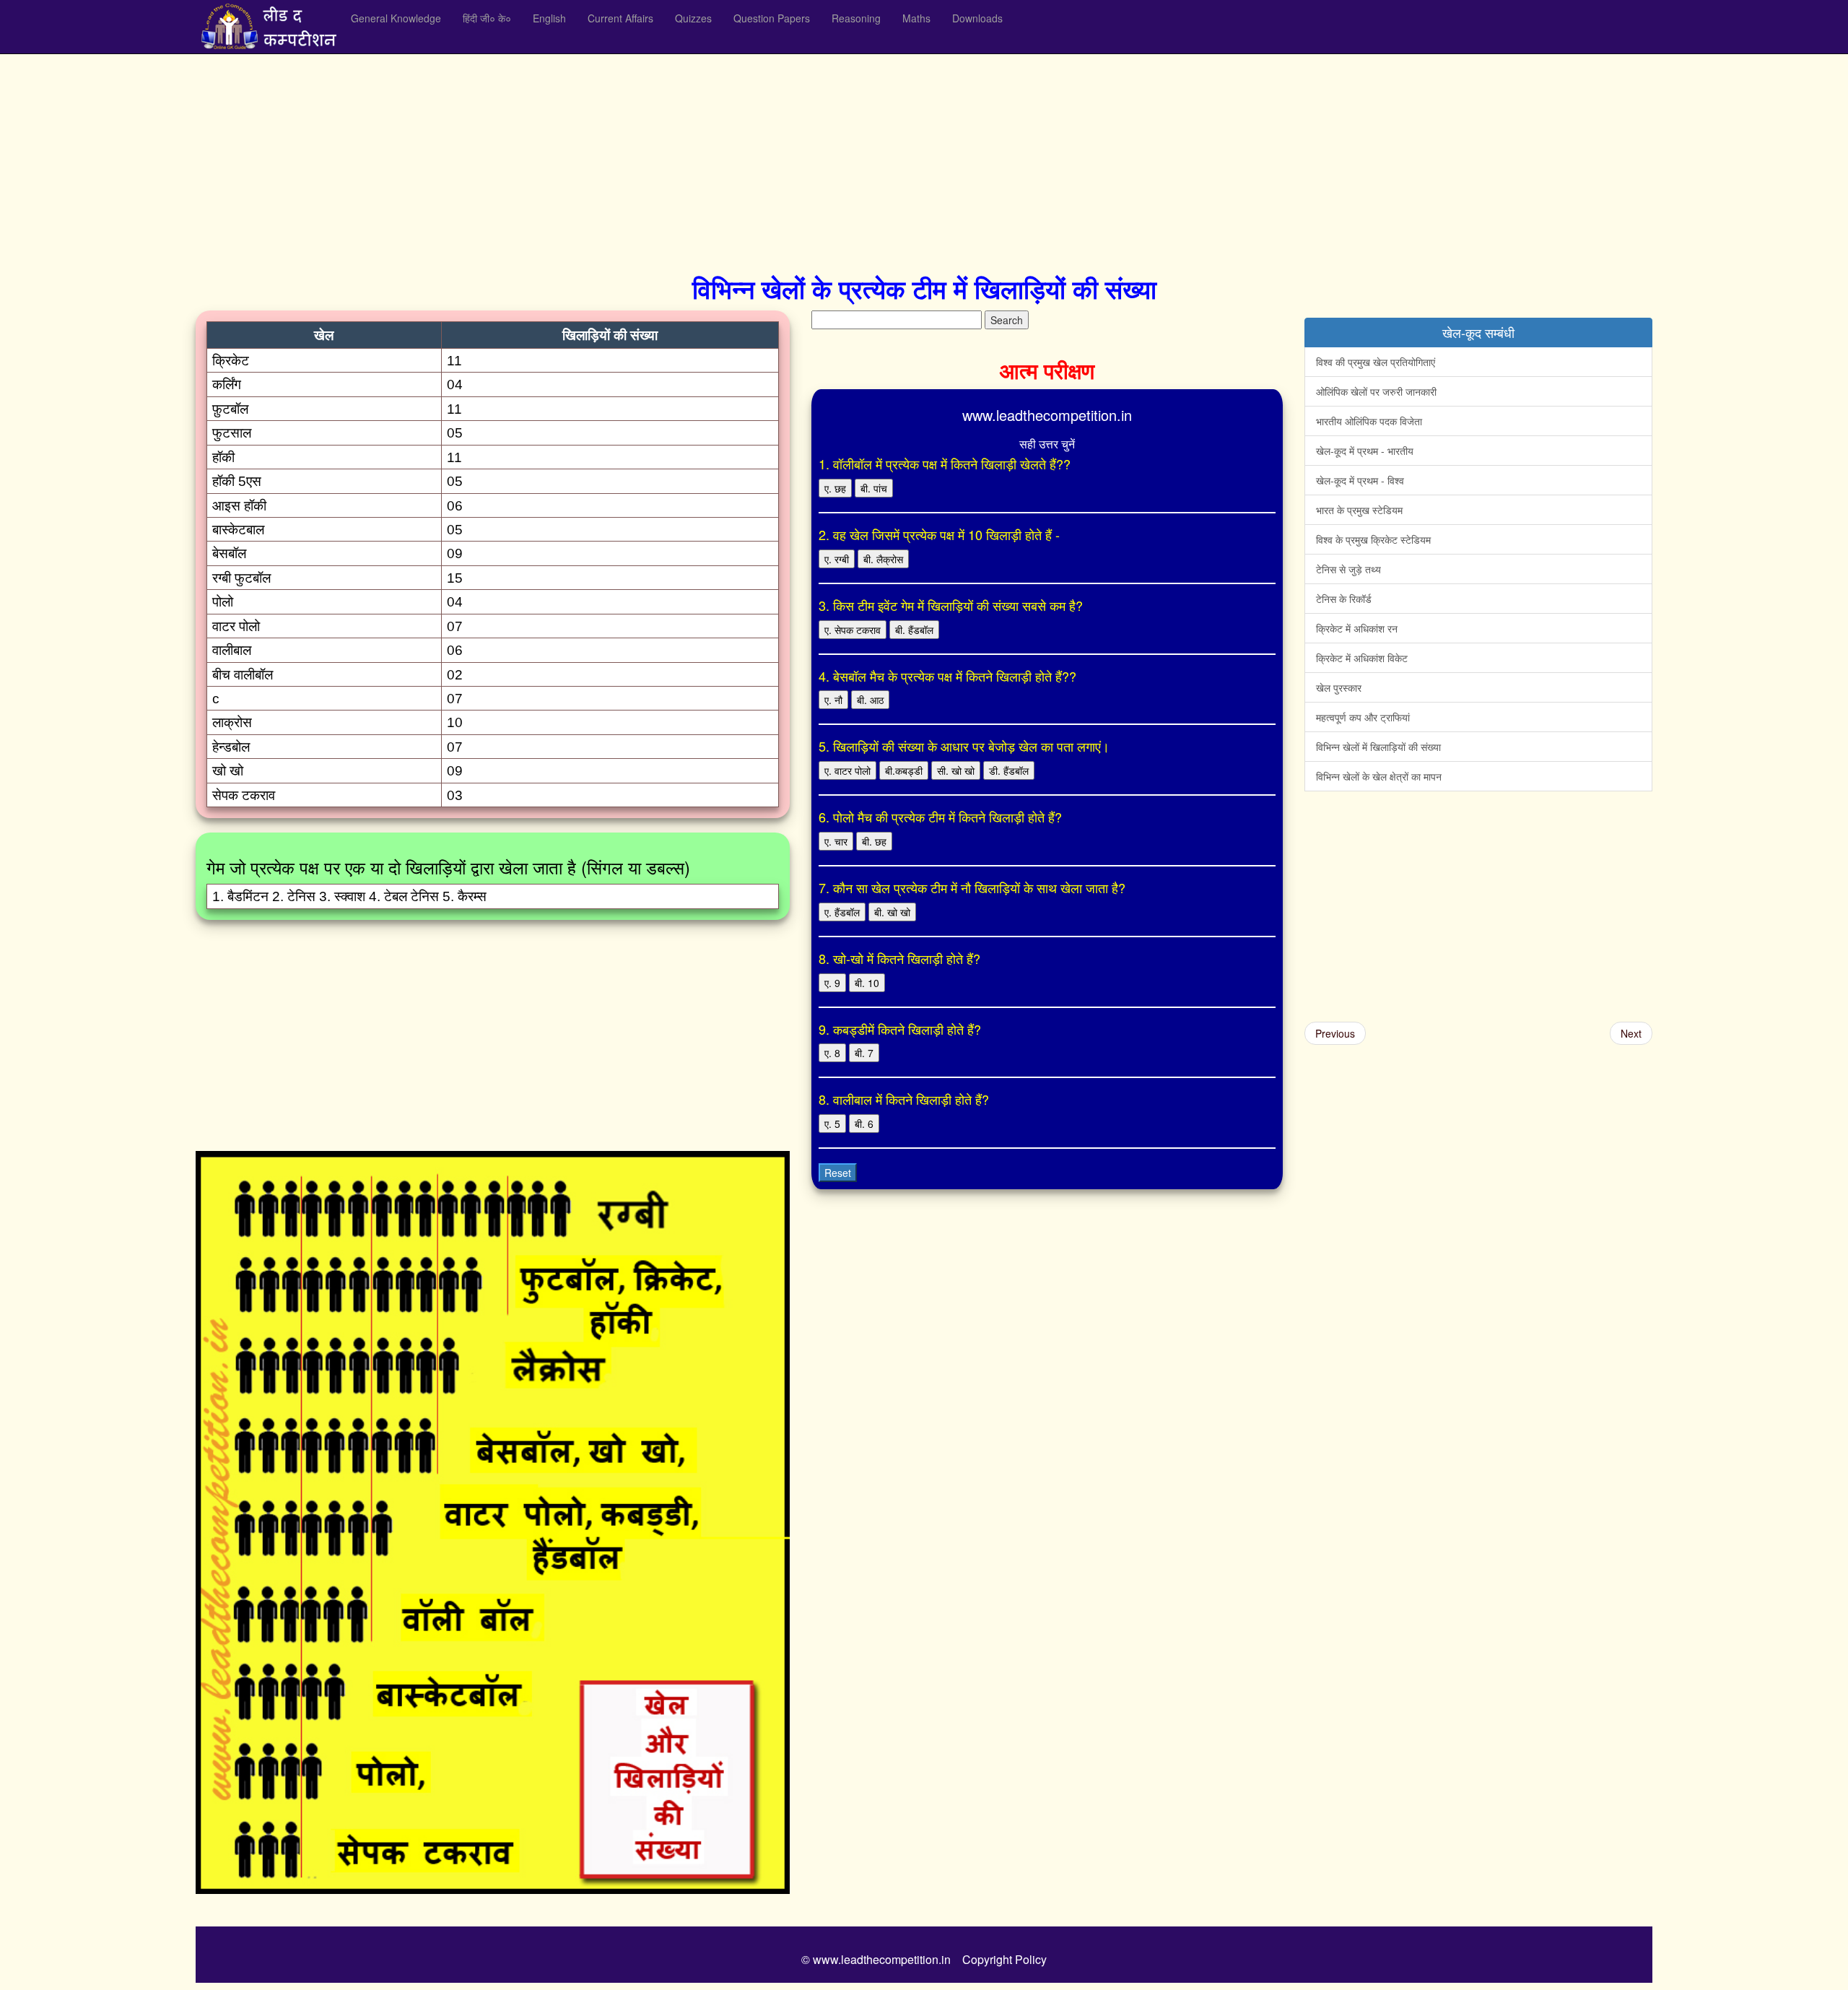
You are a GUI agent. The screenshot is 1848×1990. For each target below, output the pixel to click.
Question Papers (772, 18)
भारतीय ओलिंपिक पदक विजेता (1369, 421)
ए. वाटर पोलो (847, 770)
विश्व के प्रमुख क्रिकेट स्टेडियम (1373, 539)
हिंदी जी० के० (487, 18)
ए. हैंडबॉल (842, 912)
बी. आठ (870, 700)
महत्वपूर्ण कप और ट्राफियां (1363, 717)
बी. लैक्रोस (883, 559)
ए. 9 (832, 983)
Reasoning (856, 18)
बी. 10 (867, 983)
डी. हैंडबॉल (1009, 770)
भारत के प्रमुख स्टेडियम (1359, 510)
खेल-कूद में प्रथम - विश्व (1360, 480)
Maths (916, 18)
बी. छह (874, 841)
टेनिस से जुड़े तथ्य (1348, 569)
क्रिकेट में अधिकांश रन (1357, 628)
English (549, 18)
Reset (838, 1173)
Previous (1335, 1033)
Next (1631, 1033)
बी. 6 (864, 1124)
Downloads (977, 18)
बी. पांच (874, 488)
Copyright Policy (1004, 1959)
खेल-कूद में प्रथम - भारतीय (1365, 451)
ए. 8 (832, 1053)
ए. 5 (832, 1124)
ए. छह (835, 488)
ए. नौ (833, 700)
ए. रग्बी (837, 559)
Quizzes (693, 18)
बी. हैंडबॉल (914, 630)
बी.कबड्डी (904, 770)
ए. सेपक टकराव (853, 630)
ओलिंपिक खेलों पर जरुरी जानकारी (1376, 391)
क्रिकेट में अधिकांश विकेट (1362, 658)
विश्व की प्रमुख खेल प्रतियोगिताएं (1376, 362)
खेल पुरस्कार (1339, 687)
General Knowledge (396, 18)
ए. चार (836, 841)
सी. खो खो (956, 770)
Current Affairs (620, 18)
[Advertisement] (629, 159)
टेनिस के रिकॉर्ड (1344, 599)
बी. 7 (864, 1053)
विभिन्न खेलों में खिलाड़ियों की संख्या (1378, 747)
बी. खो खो (892, 912)
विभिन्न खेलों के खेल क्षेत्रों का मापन (1379, 776)
